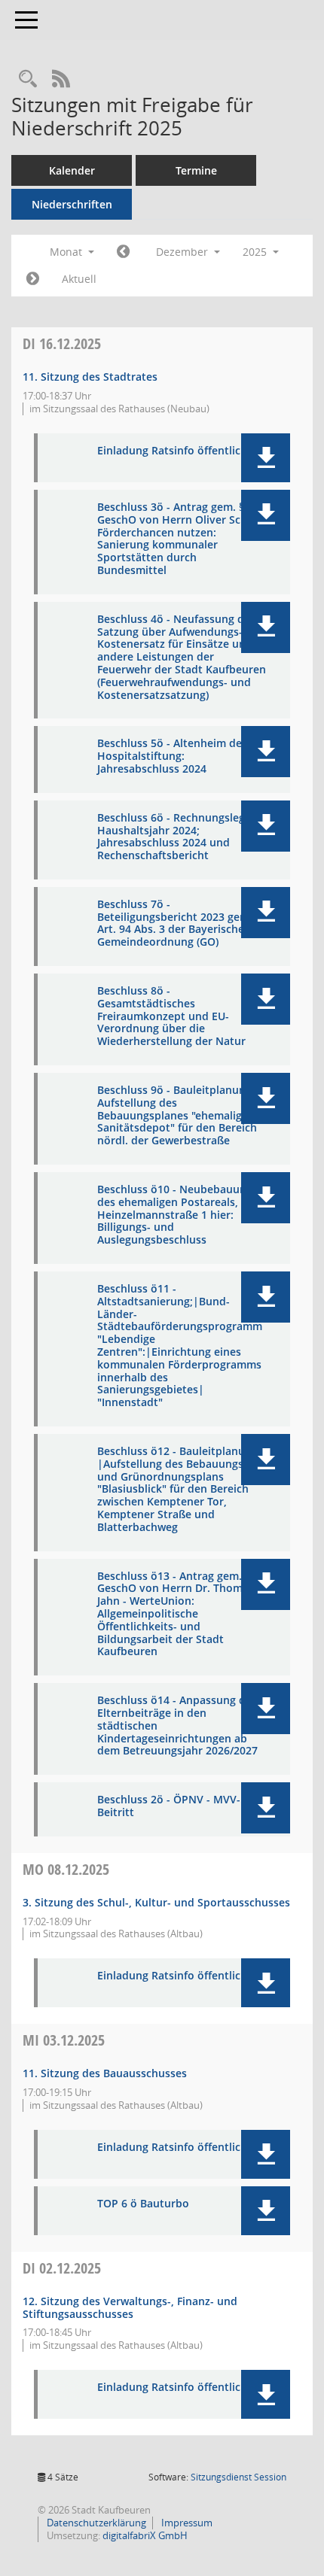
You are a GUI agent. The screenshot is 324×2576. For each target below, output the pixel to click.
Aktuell (79, 279)
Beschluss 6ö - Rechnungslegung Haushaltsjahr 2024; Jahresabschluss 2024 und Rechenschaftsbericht (181, 837)
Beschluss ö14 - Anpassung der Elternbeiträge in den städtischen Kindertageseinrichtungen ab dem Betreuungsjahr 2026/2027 (177, 1726)
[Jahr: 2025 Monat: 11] (123, 252)
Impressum (186, 2523)
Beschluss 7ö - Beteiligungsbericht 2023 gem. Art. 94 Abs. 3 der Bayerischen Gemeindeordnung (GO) (175, 923)
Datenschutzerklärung (95, 2523)
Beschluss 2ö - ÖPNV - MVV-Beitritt (169, 1806)
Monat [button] (67, 252)
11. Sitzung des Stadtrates (90, 377)
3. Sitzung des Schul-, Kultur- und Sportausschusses (156, 1902)
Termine (196, 170)
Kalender (72, 170)
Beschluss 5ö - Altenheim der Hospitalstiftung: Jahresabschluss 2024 (172, 756)
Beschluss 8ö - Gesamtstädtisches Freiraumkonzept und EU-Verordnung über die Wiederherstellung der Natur (171, 1016)
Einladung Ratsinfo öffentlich (172, 451)
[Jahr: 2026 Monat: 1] (33, 279)
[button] (266, 458)
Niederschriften (72, 204)
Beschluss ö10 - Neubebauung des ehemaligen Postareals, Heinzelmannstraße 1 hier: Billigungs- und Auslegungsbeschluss (175, 1215)
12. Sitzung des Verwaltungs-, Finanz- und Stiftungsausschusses (130, 2307)
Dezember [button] (183, 252)
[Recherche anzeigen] (28, 79)
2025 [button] (256, 252)
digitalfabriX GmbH (145, 2535)
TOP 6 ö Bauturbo (143, 2204)
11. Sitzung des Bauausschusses (105, 2073)
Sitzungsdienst (238, 2477)
